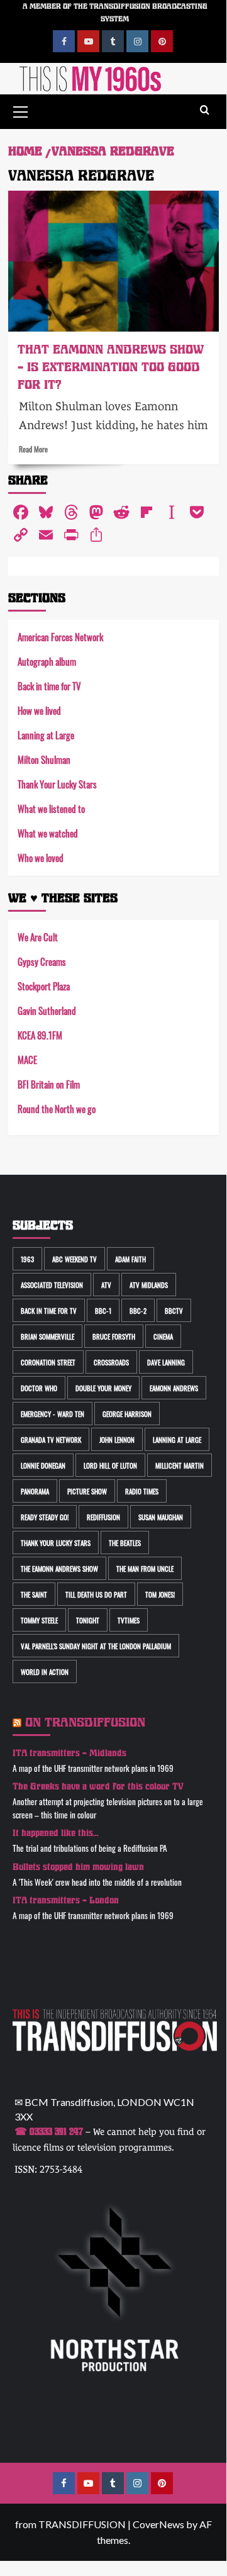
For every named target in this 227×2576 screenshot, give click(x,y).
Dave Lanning (166, 1362)
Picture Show (87, 1491)
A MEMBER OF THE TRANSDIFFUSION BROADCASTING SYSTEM (115, 13)
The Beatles (125, 1543)
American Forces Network (60, 636)
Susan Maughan (161, 1517)
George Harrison (127, 1414)
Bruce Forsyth (114, 1336)
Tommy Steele (39, 1620)
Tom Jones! (160, 1594)
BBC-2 (138, 1310)
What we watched (48, 833)
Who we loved (41, 857)
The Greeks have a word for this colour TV (98, 1787)
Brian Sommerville (47, 1336)
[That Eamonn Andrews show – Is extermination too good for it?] (113, 261)
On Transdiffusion (85, 1722)
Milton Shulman (44, 759)
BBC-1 (103, 1310)
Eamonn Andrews (174, 1388)
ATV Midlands (149, 1285)
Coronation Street (48, 1362)
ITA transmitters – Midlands (69, 1753)
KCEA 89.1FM (40, 1035)
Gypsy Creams (42, 961)
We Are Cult (38, 937)
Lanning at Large (46, 735)
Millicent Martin (180, 1465)
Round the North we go (57, 1108)
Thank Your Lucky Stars (57, 784)
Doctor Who (39, 1388)
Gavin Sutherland (47, 1010)
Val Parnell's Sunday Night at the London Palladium (96, 1646)
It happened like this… (56, 1833)
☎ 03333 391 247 (49, 2132)
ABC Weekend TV (75, 1259)
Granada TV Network (51, 1439)
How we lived (39, 710)
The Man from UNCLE (145, 1568)
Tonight (88, 1620)
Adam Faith (130, 1259)
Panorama (35, 1491)
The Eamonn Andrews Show (59, 1568)
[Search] (205, 110)
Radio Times (142, 1491)
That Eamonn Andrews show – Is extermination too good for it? (111, 367)
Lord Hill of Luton (110, 1465)
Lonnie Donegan (43, 1465)
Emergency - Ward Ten (53, 1414)
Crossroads (111, 1362)
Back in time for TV (49, 686)
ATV (106, 1285)
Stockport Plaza (44, 986)
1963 (27, 1259)
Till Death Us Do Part (96, 1594)
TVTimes (129, 1620)
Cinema (163, 1336)
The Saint (34, 1594)
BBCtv (174, 1310)
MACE (27, 1059)
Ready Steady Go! (45, 1517)
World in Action (45, 1672)
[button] (21, 110)
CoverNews (158, 2524)
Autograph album (47, 661)
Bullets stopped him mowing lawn (78, 1867)
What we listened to (51, 808)
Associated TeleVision (52, 1285)
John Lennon (117, 1439)
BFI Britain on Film (49, 1084)
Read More (33, 449)
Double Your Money (103, 1388)
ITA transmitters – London (66, 1901)
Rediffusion (103, 1517)
